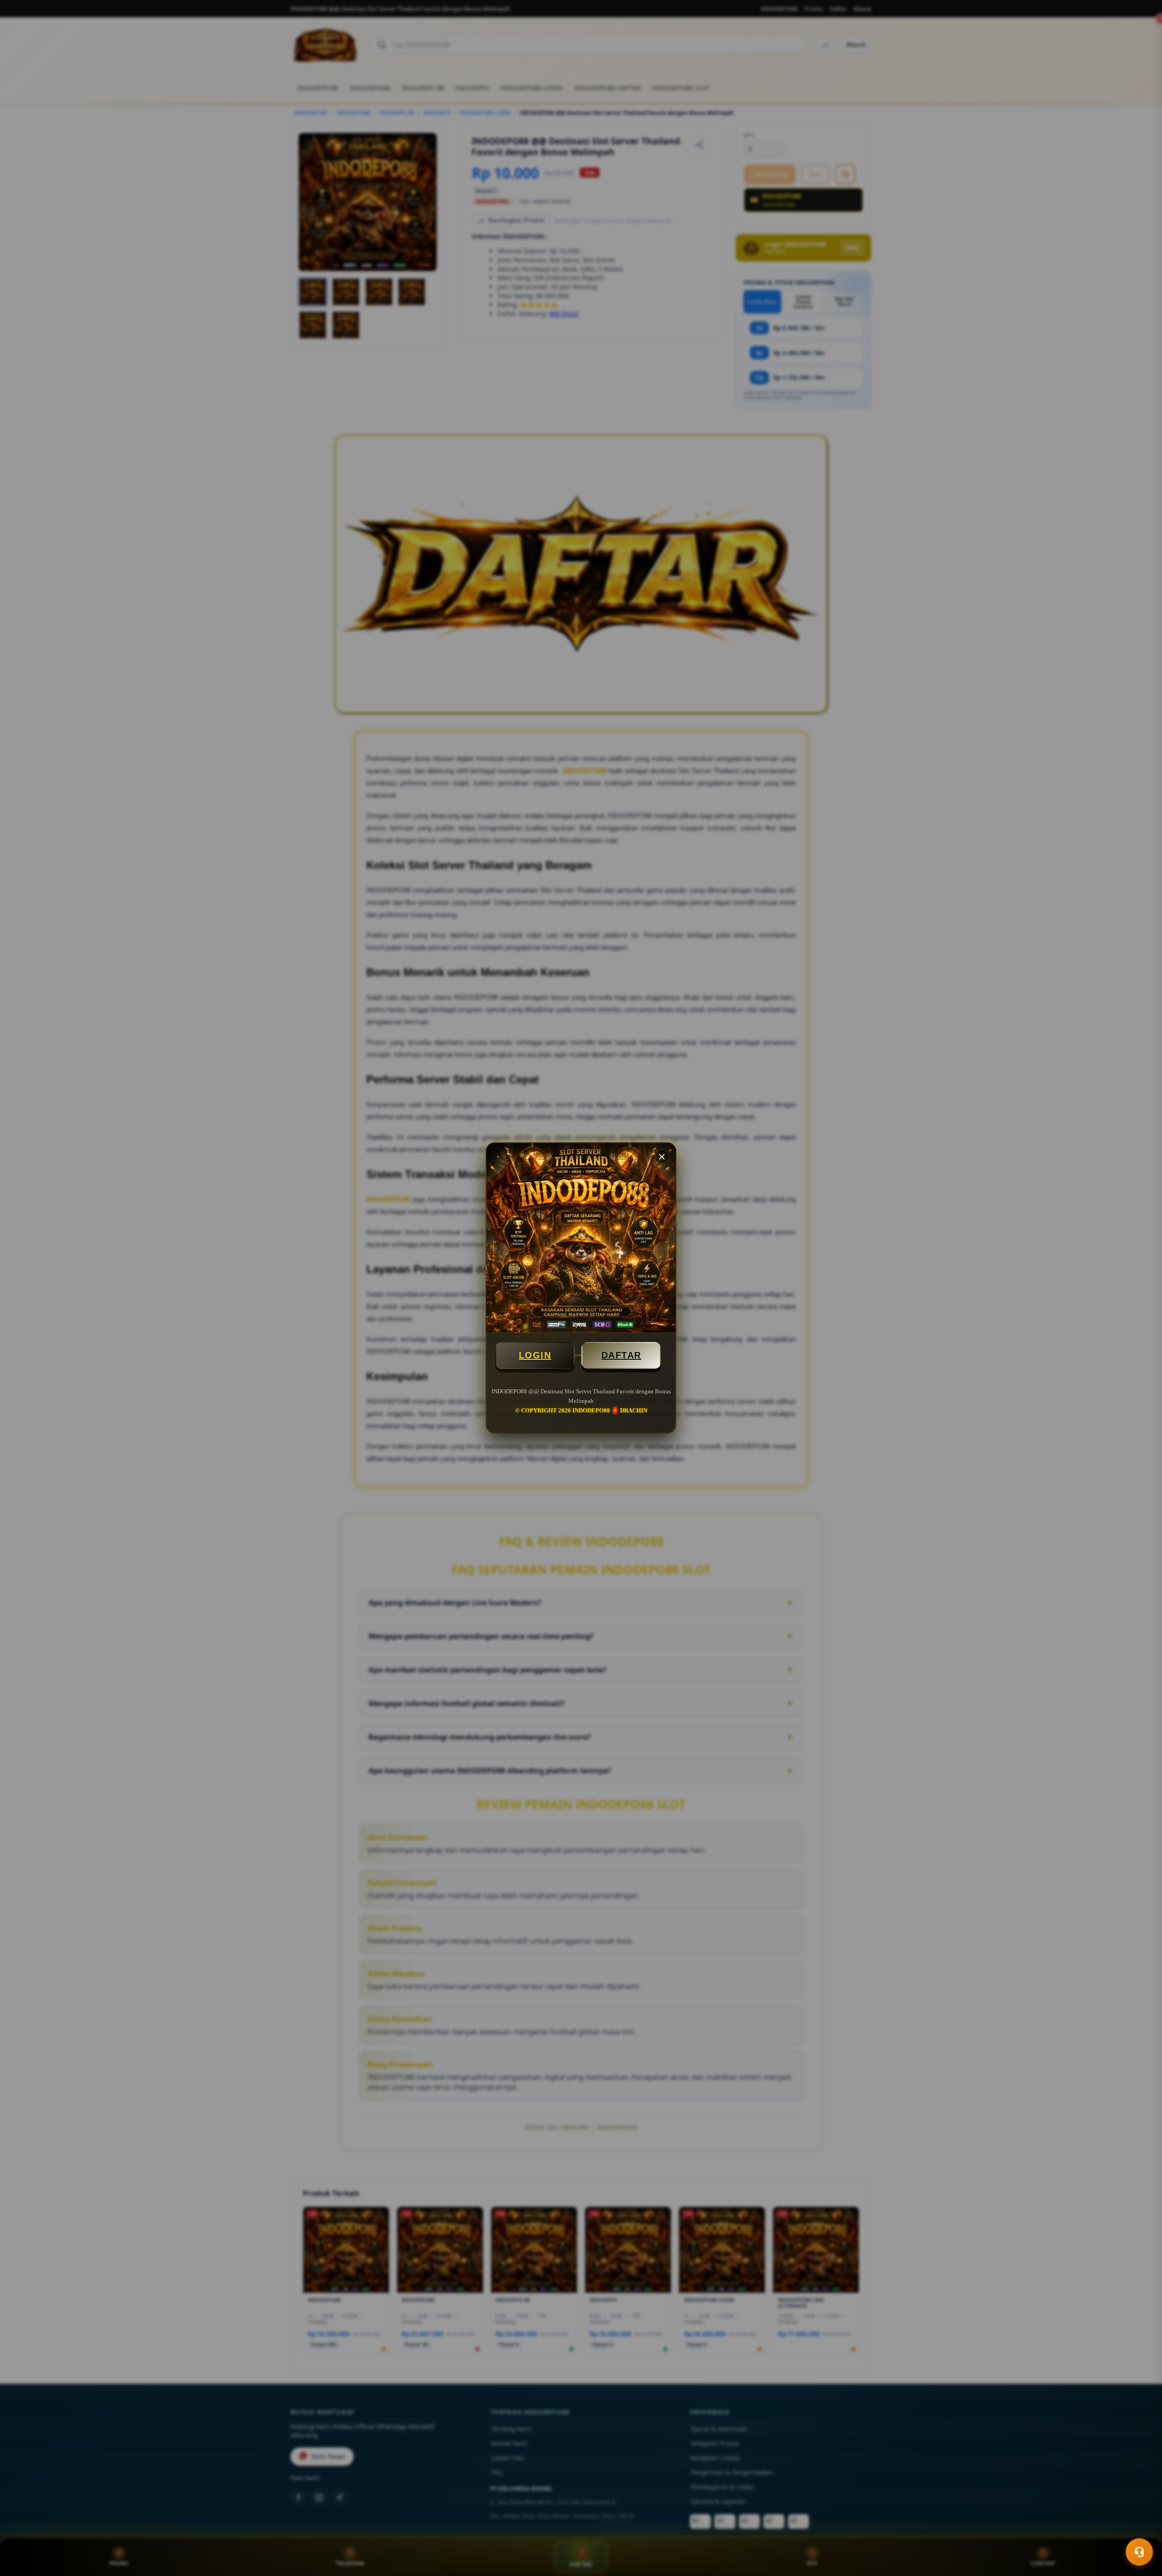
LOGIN (535, 1355)
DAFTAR (621, 1355)
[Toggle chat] (1139, 2552)
